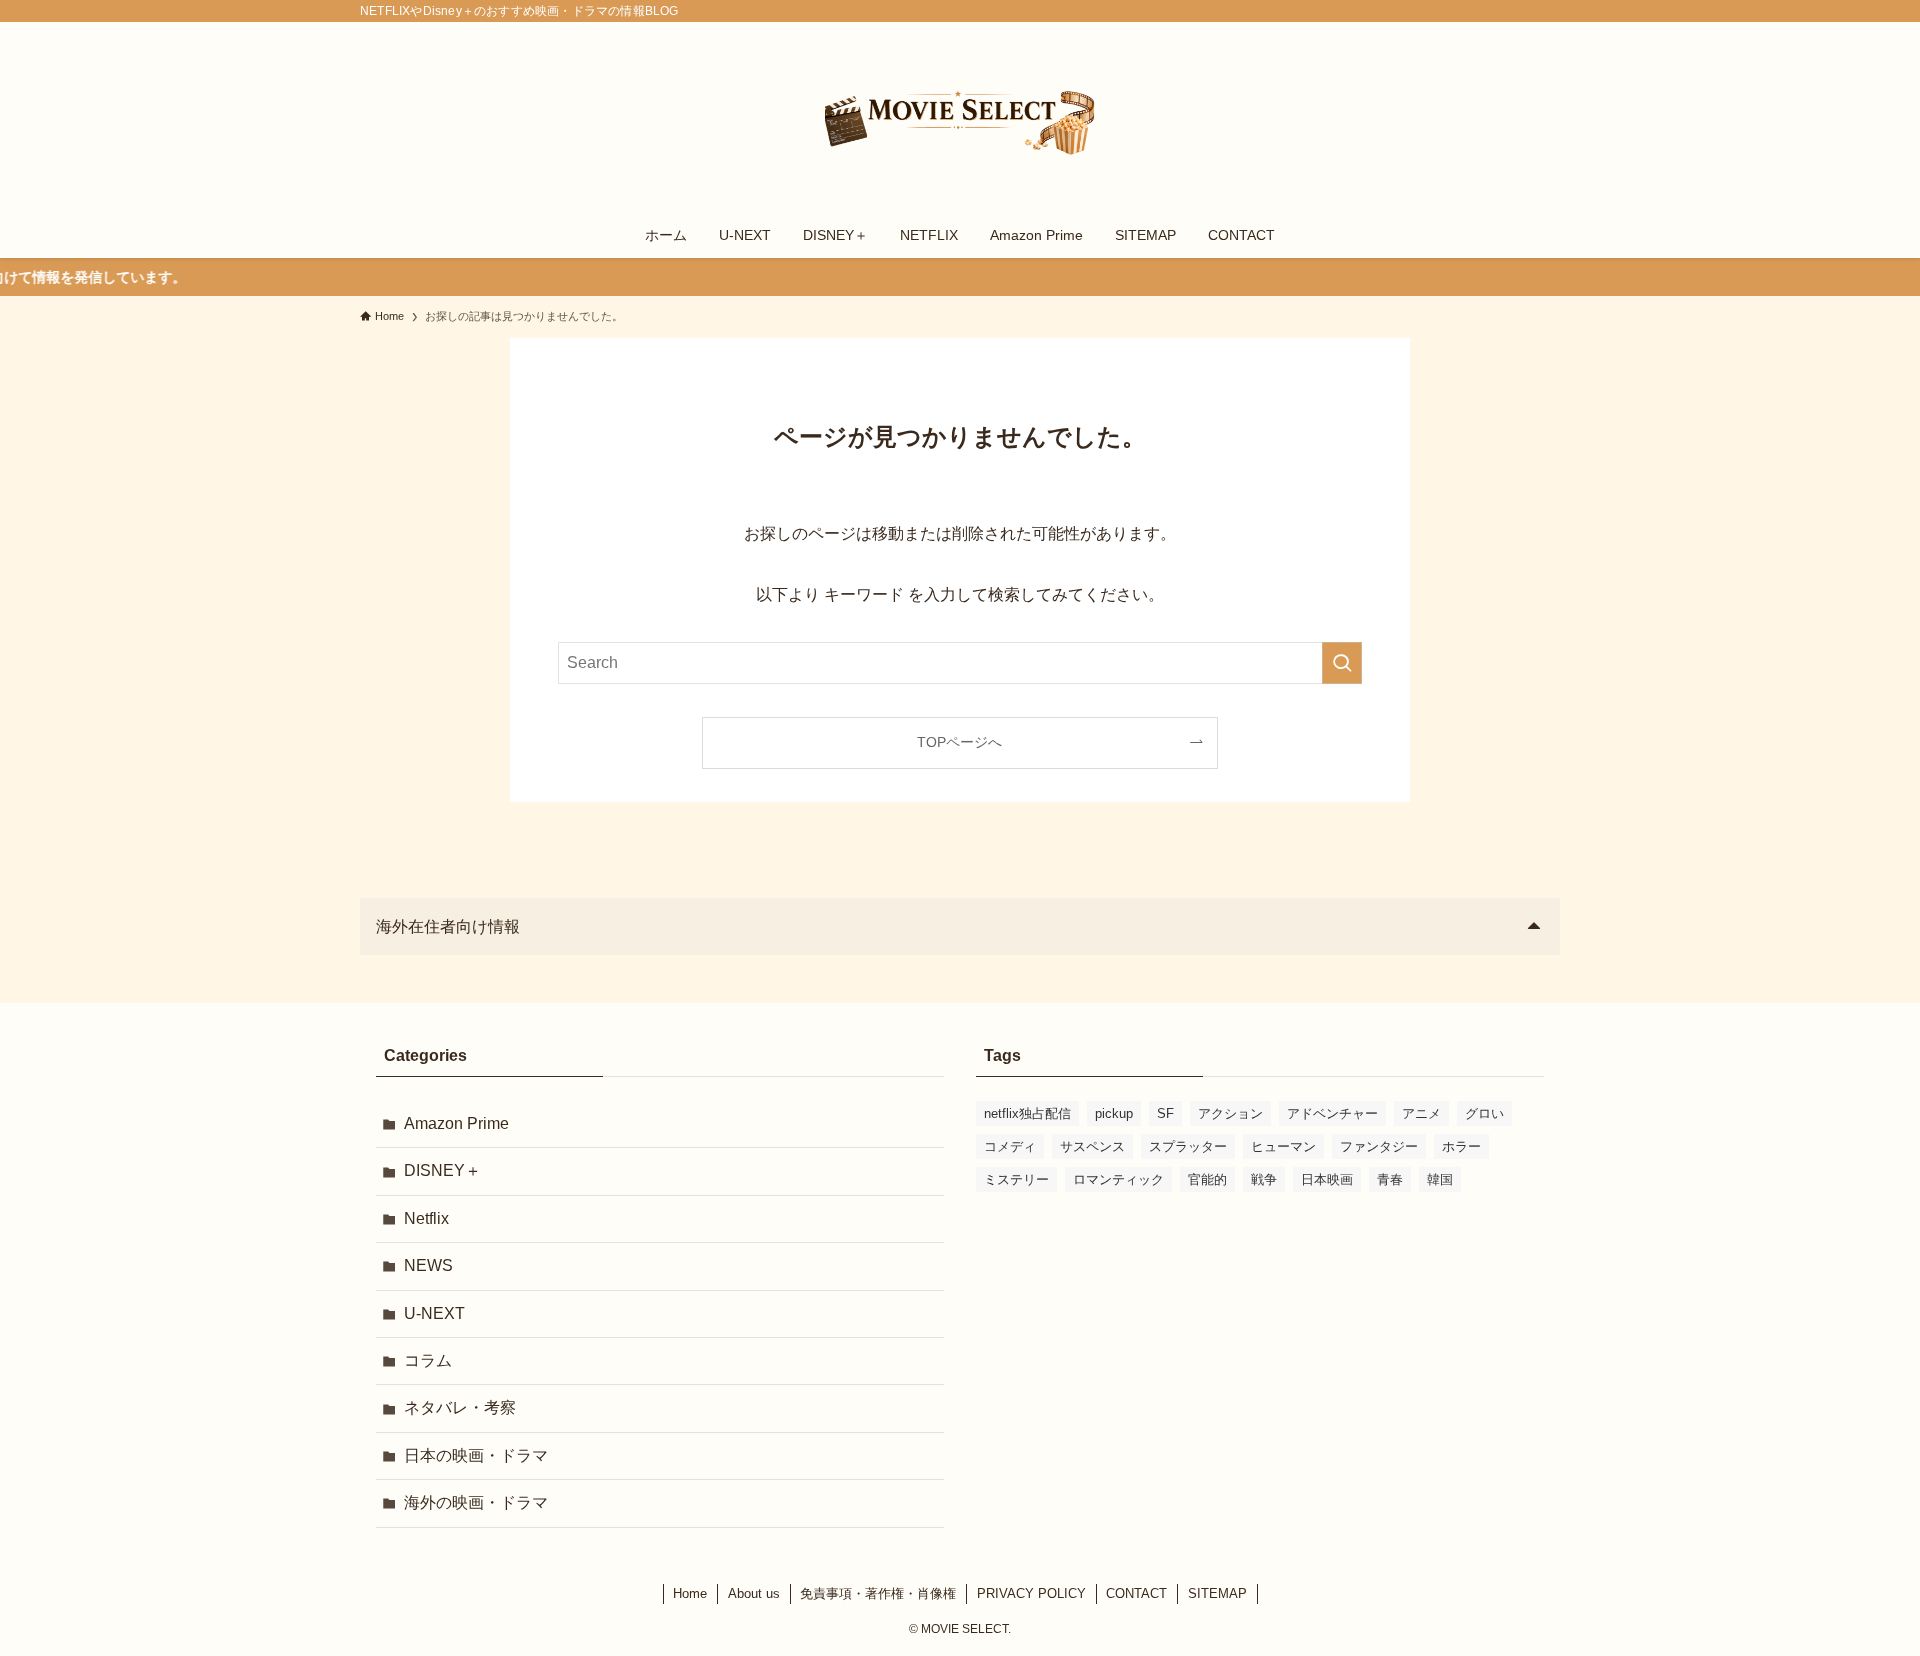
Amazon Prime (456, 1123)
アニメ (1421, 1113)
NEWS (428, 1265)
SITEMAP (1217, 1593)
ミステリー (1016, 1179)
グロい (1484, 1113)
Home (690, 1593)
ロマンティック (1118, 1179)
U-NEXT (434, 1313)
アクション (1230, 1113)
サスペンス (1092, 1146)
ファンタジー (1379, 1146)
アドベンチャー (1332, 1113)
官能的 (1207, 1179)
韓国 (1440, 1179)
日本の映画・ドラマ (476, 1455)
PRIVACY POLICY (1031, 1593)
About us (754, 1593)
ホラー (1461, 1146)
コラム (428, 1360)
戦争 (1264, 1179)
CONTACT (1136, 1593)
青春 (1390, 1179)
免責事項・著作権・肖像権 (878, 1593)
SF (1165, 1113)
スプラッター (1188, 1146)
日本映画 (1327, 1179)
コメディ (1010, 1146)
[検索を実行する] (1342, 663)
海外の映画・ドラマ (476, 1502)
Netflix (426, 1218)
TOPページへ (959, 742)
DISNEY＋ (442, 1170)
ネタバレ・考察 (460, 1407)
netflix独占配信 (1027, 1113)
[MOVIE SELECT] (960, 121)
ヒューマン (1283, 1146)
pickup (1114, 1113)
